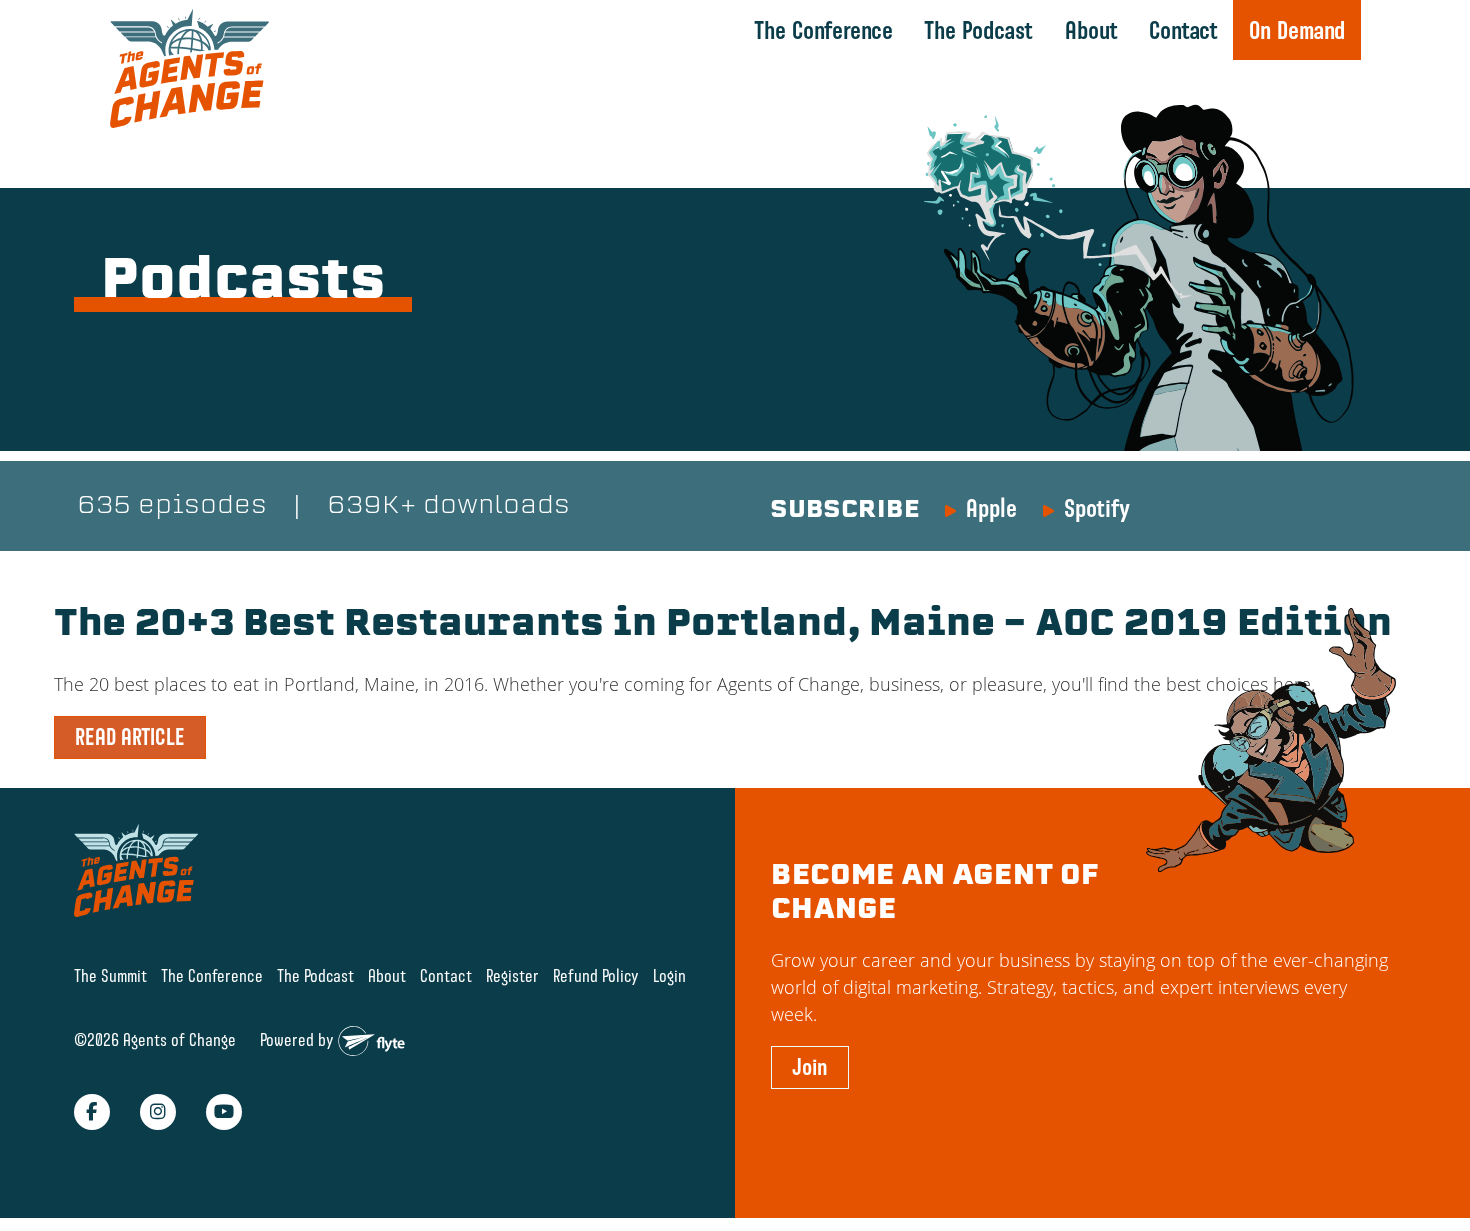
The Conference (823, 30)
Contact (1183, 30)
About (1091, 30)
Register (512, 975)
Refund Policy (596, 975)
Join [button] (810, 1067)
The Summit (110, 975)
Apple (991, 508)
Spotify (1097, 508)
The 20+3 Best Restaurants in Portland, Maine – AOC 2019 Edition (723, 626)
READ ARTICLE (130, 737)
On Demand (1297, 30)
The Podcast (978, 30)
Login (669, 975)
